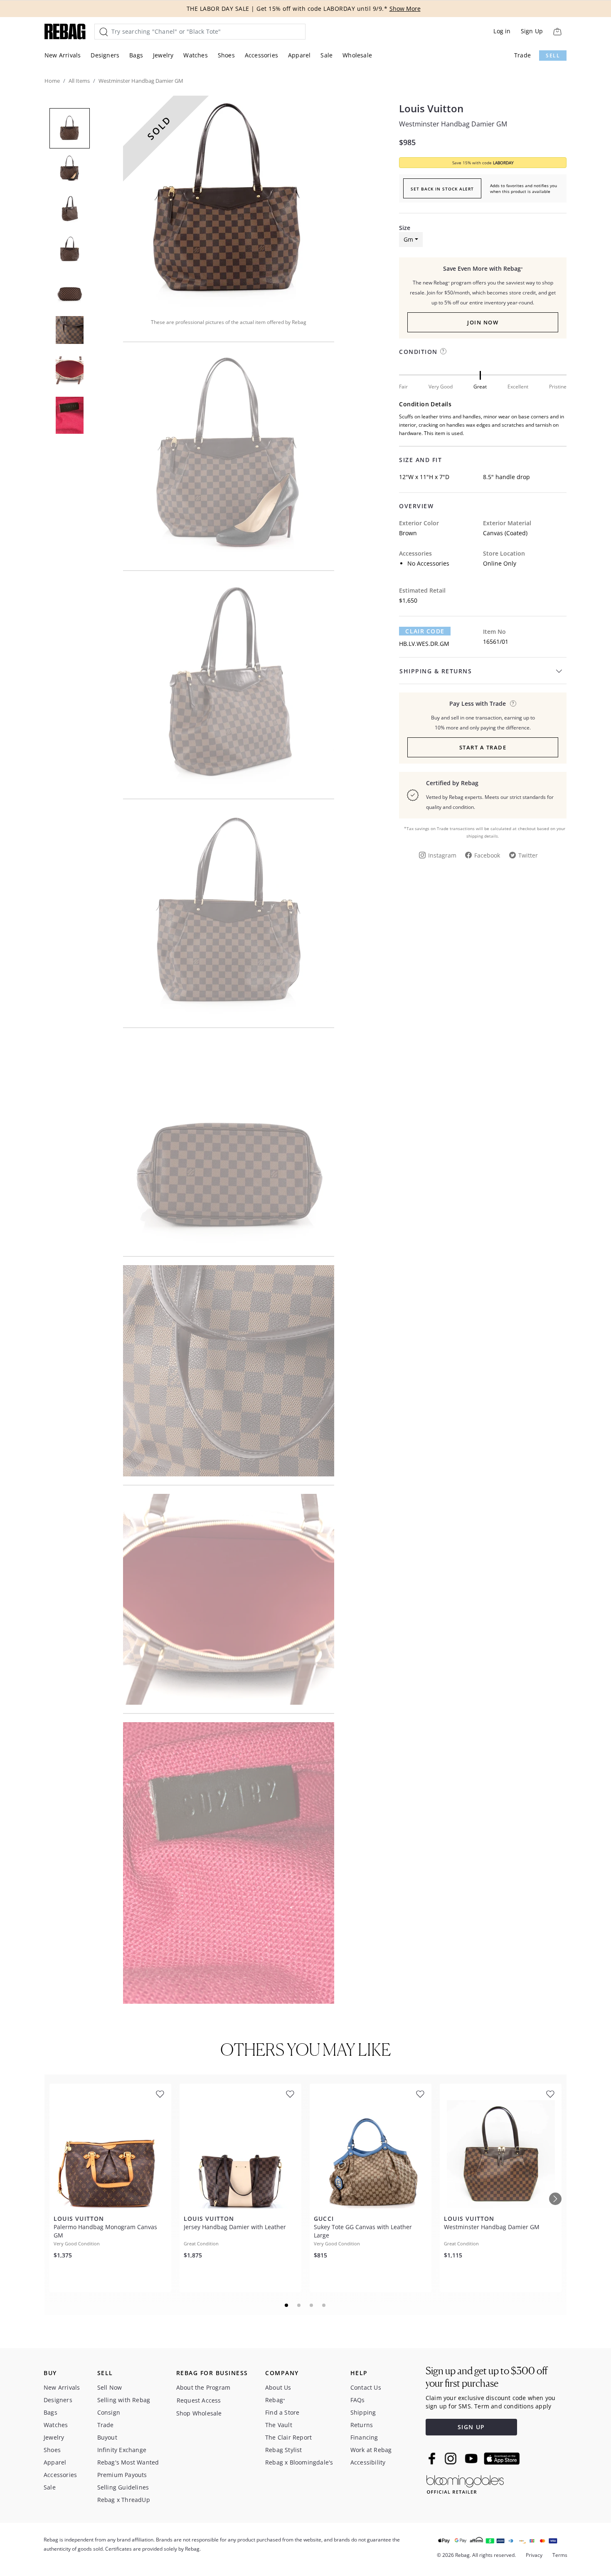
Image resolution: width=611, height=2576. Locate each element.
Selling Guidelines (123, 2487)
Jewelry (163, 55)
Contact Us (366, 2387)
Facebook (487, 855)
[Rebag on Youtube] (472, 2459)
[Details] (513, 703)
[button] (229, 201)
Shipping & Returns (436, 671)
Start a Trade (483, 747)
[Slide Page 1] (287, 2305)
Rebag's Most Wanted (128, 2462)
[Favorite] (160, 2094)
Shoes (226, 55)
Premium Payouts (122, 2475)
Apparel (299, 55)
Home (52, 81)
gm (408, 239)
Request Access (199, 2400)
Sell (553, 56)
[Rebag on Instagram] (451, 2458)
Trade (522, 55)
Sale (326, 55)
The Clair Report (288, 2437)
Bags (136, 55)
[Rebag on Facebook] (433, 2458)
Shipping (363, 2412)
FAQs (358, 2400)
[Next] (555, 2199)
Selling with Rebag (124, 2400)
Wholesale (357, 55)
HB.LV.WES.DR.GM (424, 644)
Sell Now (110, 2387)
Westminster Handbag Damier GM (453, 124)
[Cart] (557, 31)
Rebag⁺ (275, 2400)
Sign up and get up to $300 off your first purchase (487, 2377)
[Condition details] (443, 351)
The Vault (279, 2425)
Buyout (107, 2437)
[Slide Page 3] (312, 2305)
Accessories (261, 55)
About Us (278, 2387)
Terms (560, 2555)
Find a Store (282, 2412)
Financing (364, 2437)
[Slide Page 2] (299, 2305)
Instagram (442, 855)
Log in (502, 31)
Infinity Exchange (122, 2450)
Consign (109, 2412)
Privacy (534, 2555)
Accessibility (368, 2462)
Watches (195, 55)
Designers (105, 55)
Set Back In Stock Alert (442, 189)
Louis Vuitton (431, 109)
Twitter (528, 855)
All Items (79, 81)
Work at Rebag (371, 2450)
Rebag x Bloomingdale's (299, 2462)
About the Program (203, 2387)
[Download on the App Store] (502, 2459)
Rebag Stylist (284, 2450)
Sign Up (532, 31)
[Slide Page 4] (324, 2305)
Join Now (483, 322)
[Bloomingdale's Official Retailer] (465, 2483)
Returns (362, 2425)
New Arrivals (63, 55)
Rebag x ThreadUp (124, 2500)
